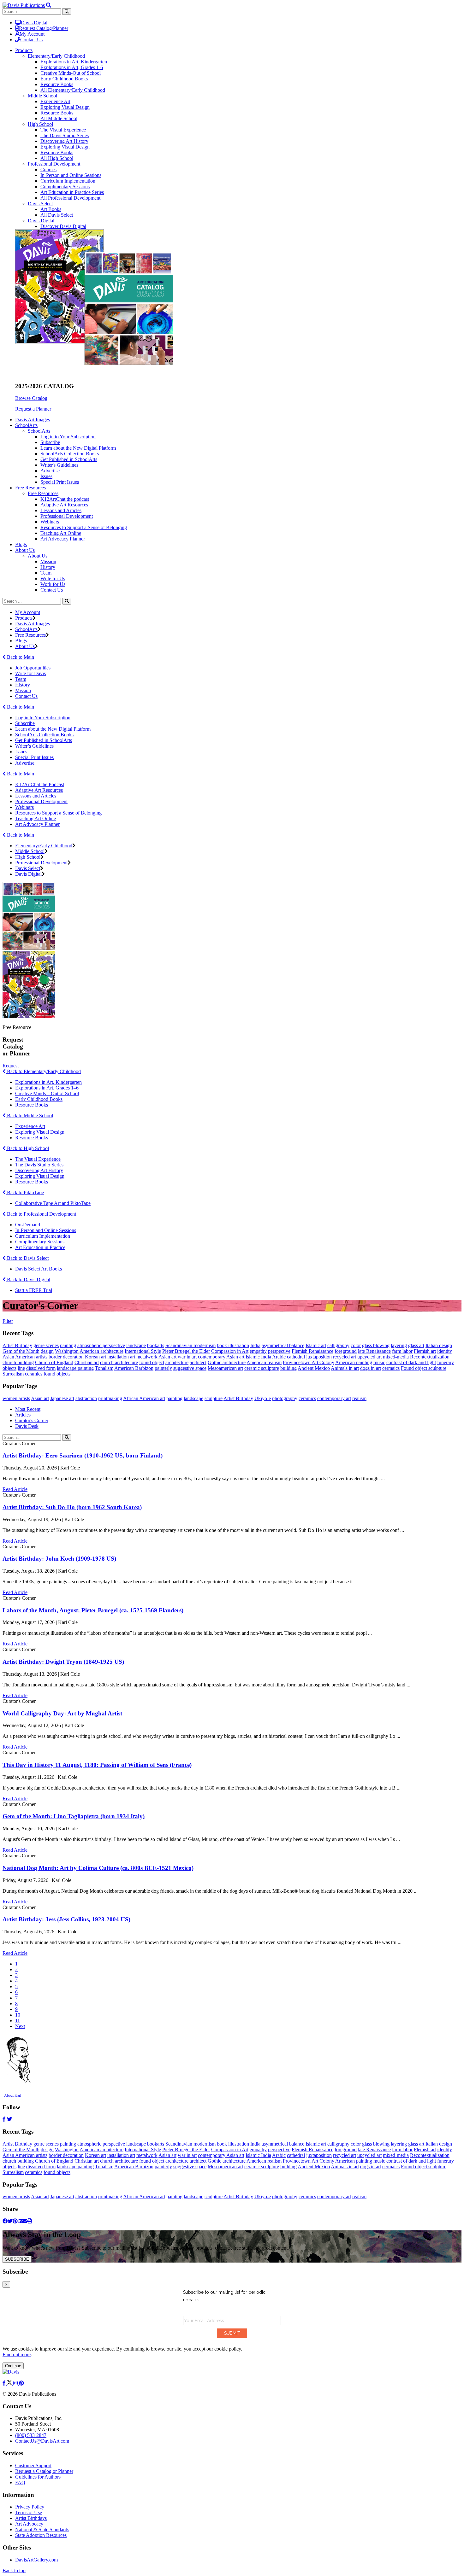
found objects (57, 1374)
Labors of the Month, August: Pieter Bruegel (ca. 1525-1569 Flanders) (93, 1610)
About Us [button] (25, 550)
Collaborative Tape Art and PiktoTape (53, 1203)
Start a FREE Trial (34, 1290)
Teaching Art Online (61, 533)
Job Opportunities (33, 668)
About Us (38, 556)
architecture (177, 1362)
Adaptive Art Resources (64, 505)
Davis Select (40, 204)
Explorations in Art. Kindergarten (48, 1082)
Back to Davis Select (27, 1258)
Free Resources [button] (30, 488)
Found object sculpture (424, 1368)
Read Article (15, 1489)
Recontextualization (430, 1357)
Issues (46, 476)
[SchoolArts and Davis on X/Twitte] (10, 2383)
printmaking (110, 1398)
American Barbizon (134, 1368)
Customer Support (33, 2465)
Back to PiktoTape (25, 1192)
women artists (16, 1398)
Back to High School (27, 1148)
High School (40, 124)
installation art (121, 1357)
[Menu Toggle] (49, 5)
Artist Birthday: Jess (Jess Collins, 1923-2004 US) (66, 1919)
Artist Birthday (17, 1345)
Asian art (167, 1357)
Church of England (54, 1362)
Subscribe (50, 442)
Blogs (21, 544)
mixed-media (396, 1357)
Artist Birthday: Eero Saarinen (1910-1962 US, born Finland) (83, 1455)
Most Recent (28, 1409)
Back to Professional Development (41, 1214)
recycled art (345, 1357)
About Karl (13, 2095)
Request (11, 1066)
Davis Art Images (33, 420)
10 (18, 2015)
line (21, 1368)
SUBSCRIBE (17, 2259)
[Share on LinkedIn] (20, 2221)
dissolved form (41, 1368)
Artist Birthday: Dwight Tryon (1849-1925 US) (63, 1662)
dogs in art (371, 1368)
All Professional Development (70, 198)
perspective (279, 1351)
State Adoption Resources (41, 2535)
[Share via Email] (25, 2221)
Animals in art (345, 1368)
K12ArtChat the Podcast (40, 784)
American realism (264, 1362)
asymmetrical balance (283, 1345)
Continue (13, 2366)
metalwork (147, 1357)
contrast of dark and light (411, 1362)
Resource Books (57, 84)
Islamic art (316, 1345)
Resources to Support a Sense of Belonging (84, 527)
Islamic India (258, 1357)
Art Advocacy (29, 2524)
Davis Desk (27, 1426)
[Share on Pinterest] (15, 2221)
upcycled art (369, 1357)
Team (46, 573)
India (255, 1345)
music (379, 1362)
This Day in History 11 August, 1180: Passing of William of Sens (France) (97, 1765)
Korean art (95, 1357)
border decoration (66, 1357)
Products (24, 618)
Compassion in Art (230, 1351)
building (289, 1368)
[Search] (67, 601)
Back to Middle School (29, 1116)
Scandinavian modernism (190, 1345)
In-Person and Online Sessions (71, 175)
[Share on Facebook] (5, 2221)
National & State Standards (42, 2529)
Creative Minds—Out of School (47, 1093)
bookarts (156, 1345)
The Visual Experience (63, 130)
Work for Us (53, 584)
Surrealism (13, 1374)
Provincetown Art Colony (309, 1362)
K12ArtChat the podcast (65, 499)
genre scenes (46, 1345)
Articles (23, 1415)
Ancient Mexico (314, 1368)
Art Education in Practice (40, 1247)
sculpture (214, 1398)
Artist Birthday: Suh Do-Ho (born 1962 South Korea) (72, 1507)
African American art (144, 1398)
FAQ (20, 2483)
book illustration (233, 1345)
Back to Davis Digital (28, 1279)
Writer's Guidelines (59, 465)
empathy (258, 1351)
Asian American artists (25, 1357)
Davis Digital (34, 23)
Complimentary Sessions (65, 187)
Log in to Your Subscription (68, 437)
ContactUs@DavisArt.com (42, 2441)
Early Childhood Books (64, 79)
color (356, 1345)
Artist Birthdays (31, 2518)
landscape (136, 1345)
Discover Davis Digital (63, 226)
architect (198, 1362)
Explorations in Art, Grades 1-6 (72, 67)
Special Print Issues (60, 482)
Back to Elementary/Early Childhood (43, 1071)
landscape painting (75, 1368)
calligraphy (338, 1345)
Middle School (42, 96)
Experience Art (55, 101)
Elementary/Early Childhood (56, 56)
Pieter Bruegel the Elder (186, 1351)
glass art (416, 1345)
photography (285, 1398)
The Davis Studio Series (65, 135)
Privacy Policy (30, 2507)
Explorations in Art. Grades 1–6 (47, 1088)
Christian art (87, 1362)
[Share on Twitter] (10, 2221)
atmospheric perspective (101, 1345)
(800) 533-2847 (31, 2435)
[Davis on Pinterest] (21, 2383)
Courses (48, 169)
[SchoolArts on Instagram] (16, 2383)
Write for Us (53, 578)
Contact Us (31, 40)
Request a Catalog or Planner (44, 2471)
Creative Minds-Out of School (71, 73)
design (47, 1351)
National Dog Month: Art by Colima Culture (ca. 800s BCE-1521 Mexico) (98, 1868)
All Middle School (59, 118)
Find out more (17, 2354)
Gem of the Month (21, 1351)
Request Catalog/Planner (44, 28)
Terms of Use (29, 2512)
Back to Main (20, 657)
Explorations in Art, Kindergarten (74, 62)
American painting (354, 1362)
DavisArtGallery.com (36, 2560)
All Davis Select (57, 215)
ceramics (34, 1374)
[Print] (30, 2221)
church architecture (119, 1362)
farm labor (402, 1351)
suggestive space (190, 1368)
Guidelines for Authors (38, 2477)
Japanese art (62, 1398)
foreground (346, 1351)
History (48, 567)
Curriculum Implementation (68, 181)
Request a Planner (33, 409)
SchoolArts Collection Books (70, 454)
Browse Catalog (31, 398)
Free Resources (43, 493)
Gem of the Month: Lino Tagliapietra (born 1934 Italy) (74, 1816)
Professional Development (54, 164)
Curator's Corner (32, 1420)
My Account (32, 34)
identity (445, 1351)
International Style (143, 1351)
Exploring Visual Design (65, 107)
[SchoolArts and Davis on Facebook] (5, 2383)
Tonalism (104, 1368)
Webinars (50, 522)
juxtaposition (319, 1357)
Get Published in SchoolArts (69, 459)
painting (68, 1345)
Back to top (14, 2570)
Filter (8, 1321)
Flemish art (425, 1351)
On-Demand (28, 1225)
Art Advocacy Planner (63, 539)
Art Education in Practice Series (72, 192)
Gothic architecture (227, 1362)
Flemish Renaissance (312, 1351)
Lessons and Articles (61, 510)
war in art (187, 1357)
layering (399, 1345)
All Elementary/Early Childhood (73, 90)
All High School (57, 158)
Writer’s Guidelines (34, 746)
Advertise (50, 471)
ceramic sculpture (262, 1368)
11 (18, 2021)
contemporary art (334, 1398)
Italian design (439, 1345)
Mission (48, 561)
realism (359, 1398)
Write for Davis (30, 673)
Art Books (51, 209)
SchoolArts (39, 431)
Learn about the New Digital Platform (78, 448)
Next (20, 2026)
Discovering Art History (64, 141)
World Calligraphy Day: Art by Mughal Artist (62, 1713)
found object (152, 1362)
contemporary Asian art (221, 1357)
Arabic (279, 1357)
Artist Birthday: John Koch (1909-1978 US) (59, 1559)
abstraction (86, 1398)
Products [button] (24, 50)
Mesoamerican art (225, 1368)
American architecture (101, 1351)
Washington (67, 1351)
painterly (163, 1368)
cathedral (296, 1357)
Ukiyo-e (263, 1398)
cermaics (391, 1368)
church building (18, 1362)
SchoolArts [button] (26, 425)
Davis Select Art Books (39, 1269)
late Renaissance (374, 1351)
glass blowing (376, 1345)
